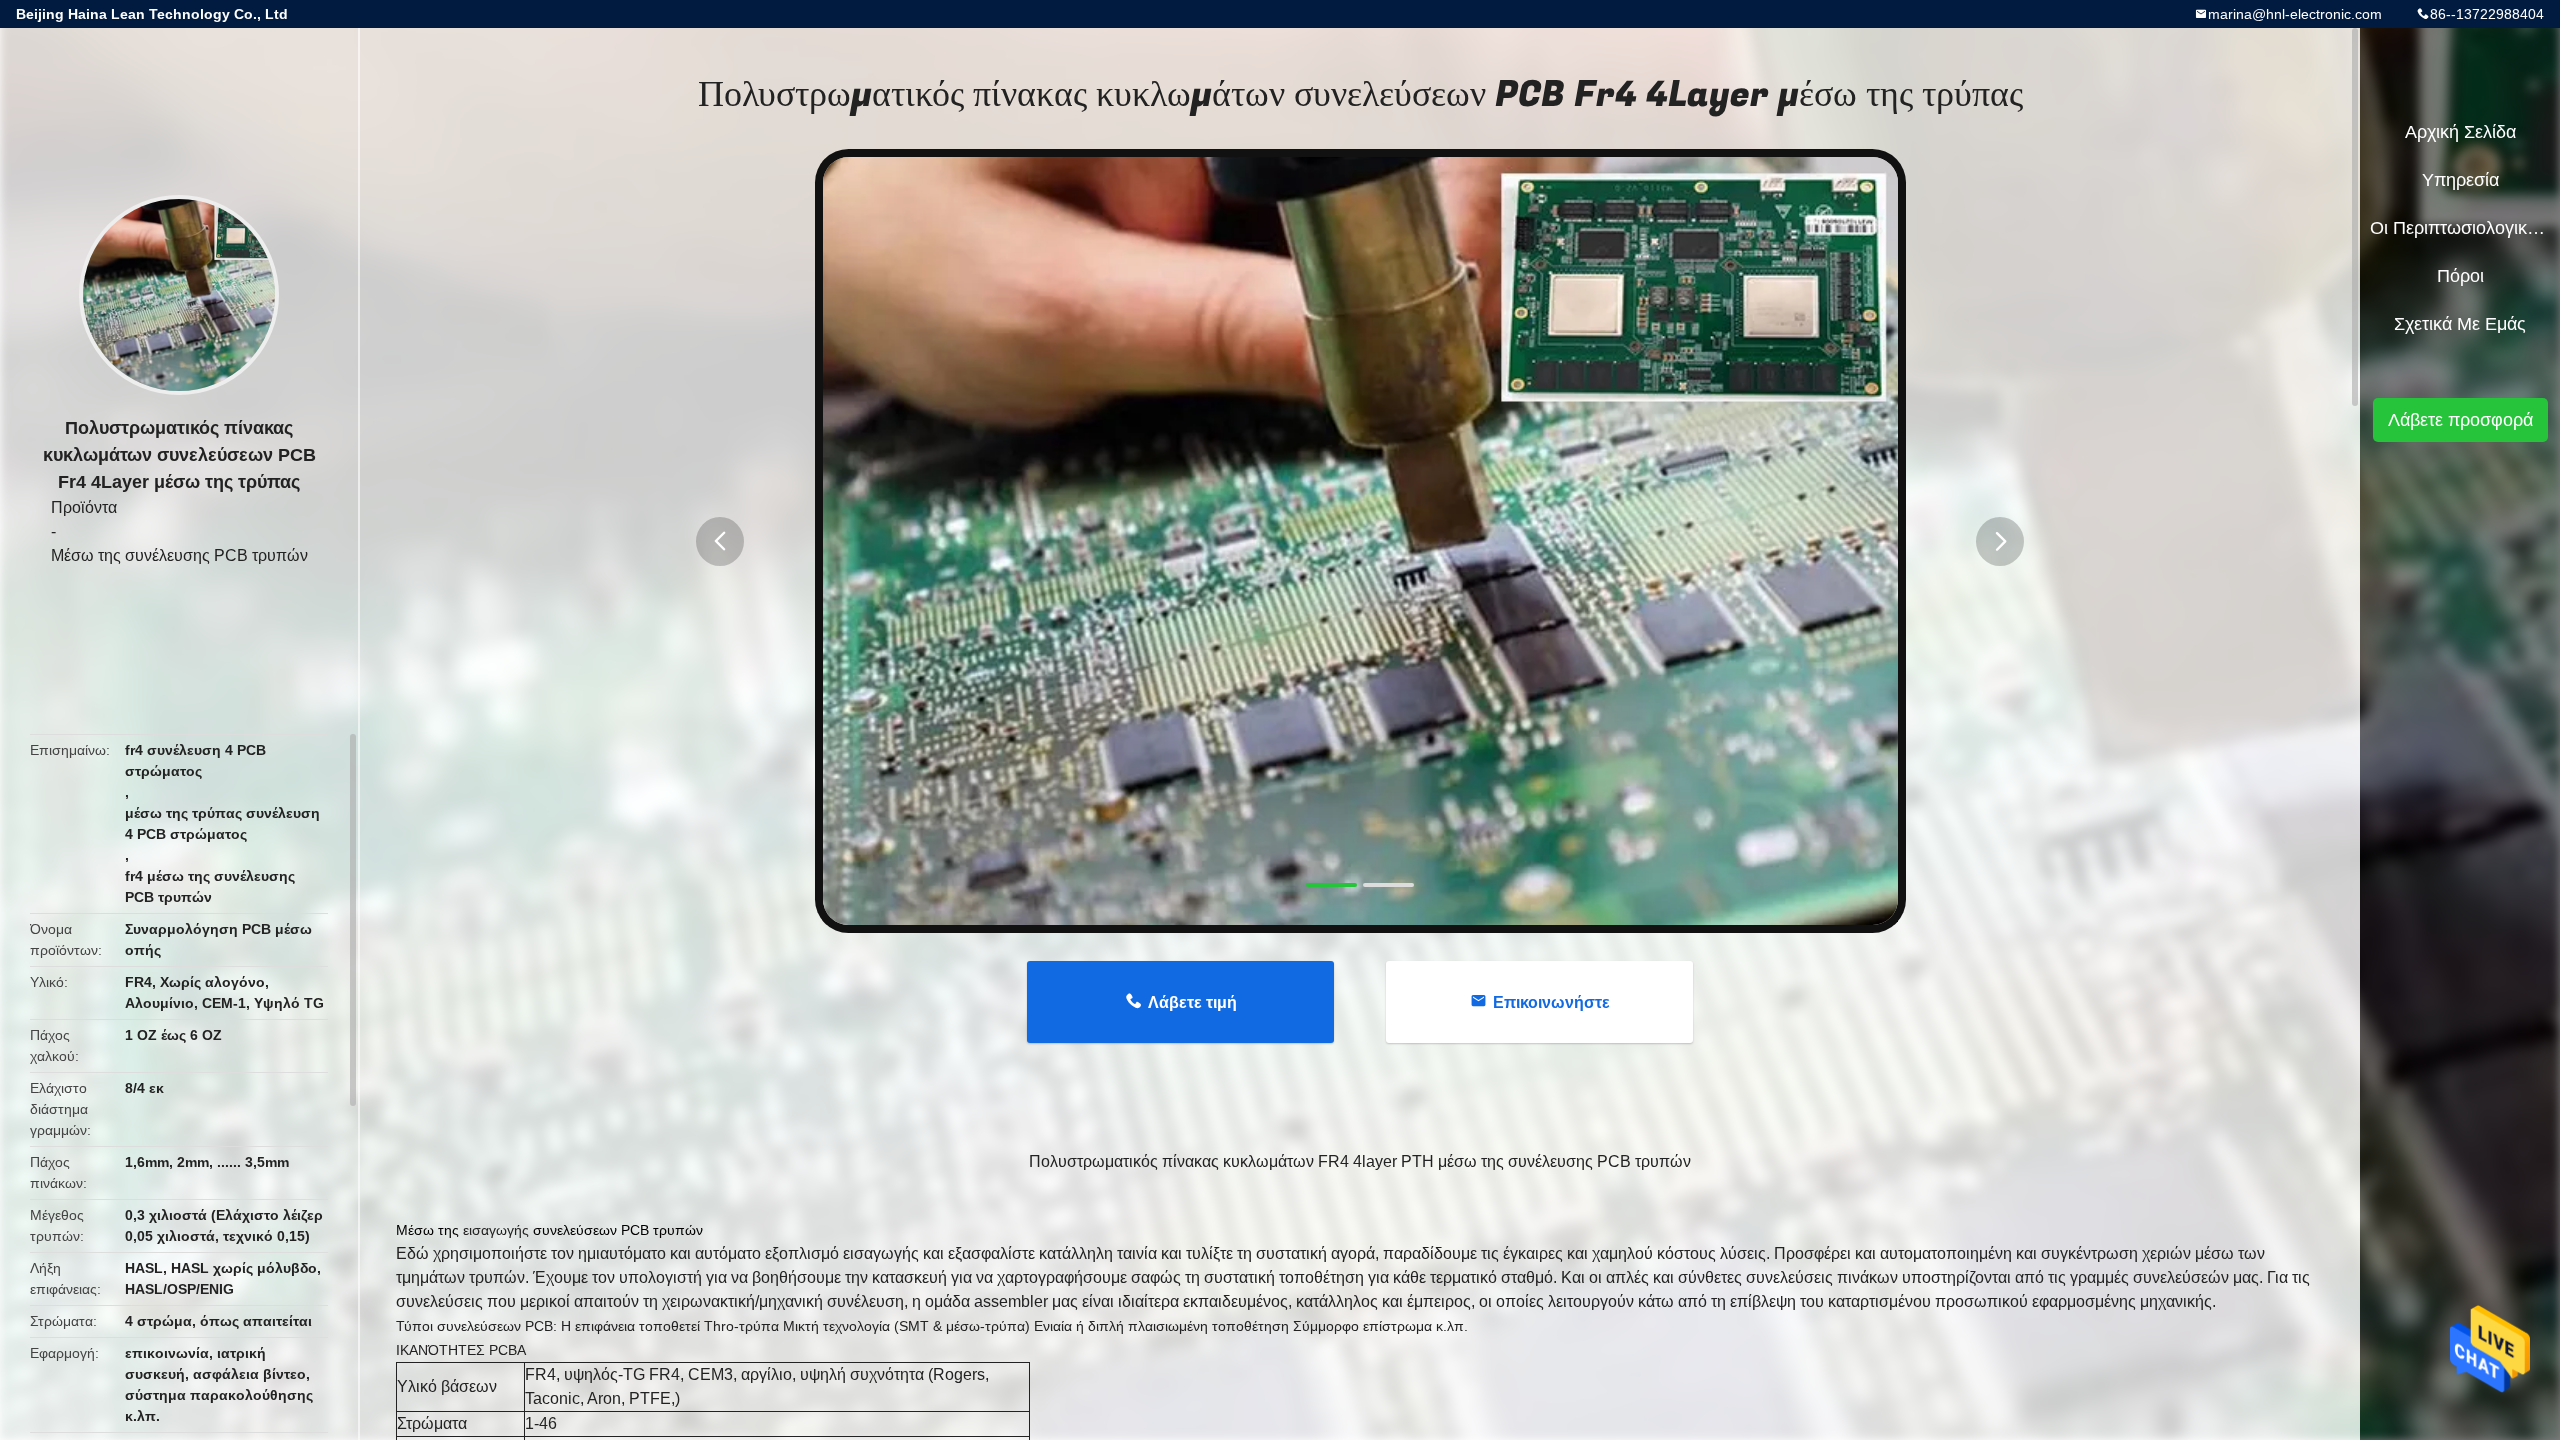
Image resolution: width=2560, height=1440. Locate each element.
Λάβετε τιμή (1192, 1002)
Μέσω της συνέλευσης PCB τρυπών (179, 555)
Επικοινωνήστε (1551, 1002)
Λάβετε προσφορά (2460, 420)
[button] (720, 541)
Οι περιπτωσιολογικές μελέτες (2460, 228)
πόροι (2460, 276)
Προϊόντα (84, 507)
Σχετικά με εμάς (2460, 324)
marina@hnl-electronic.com (2295, 14)
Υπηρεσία (2460, 180)
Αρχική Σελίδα (2460, 132)
